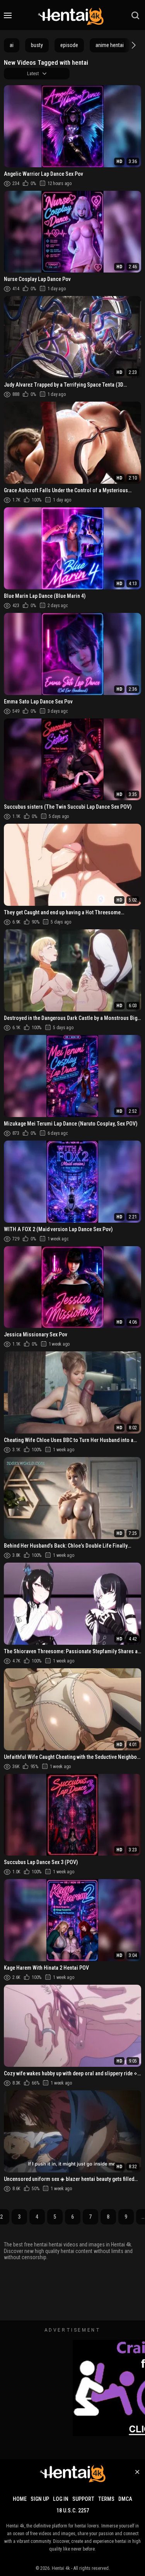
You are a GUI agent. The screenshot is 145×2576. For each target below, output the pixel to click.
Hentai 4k (61, 2568)
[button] (133, 45)
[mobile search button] (135, 15)
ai (12, 45)
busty (37, 45)
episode (69, 45)
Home (20, 2499)
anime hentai (110, 45)
